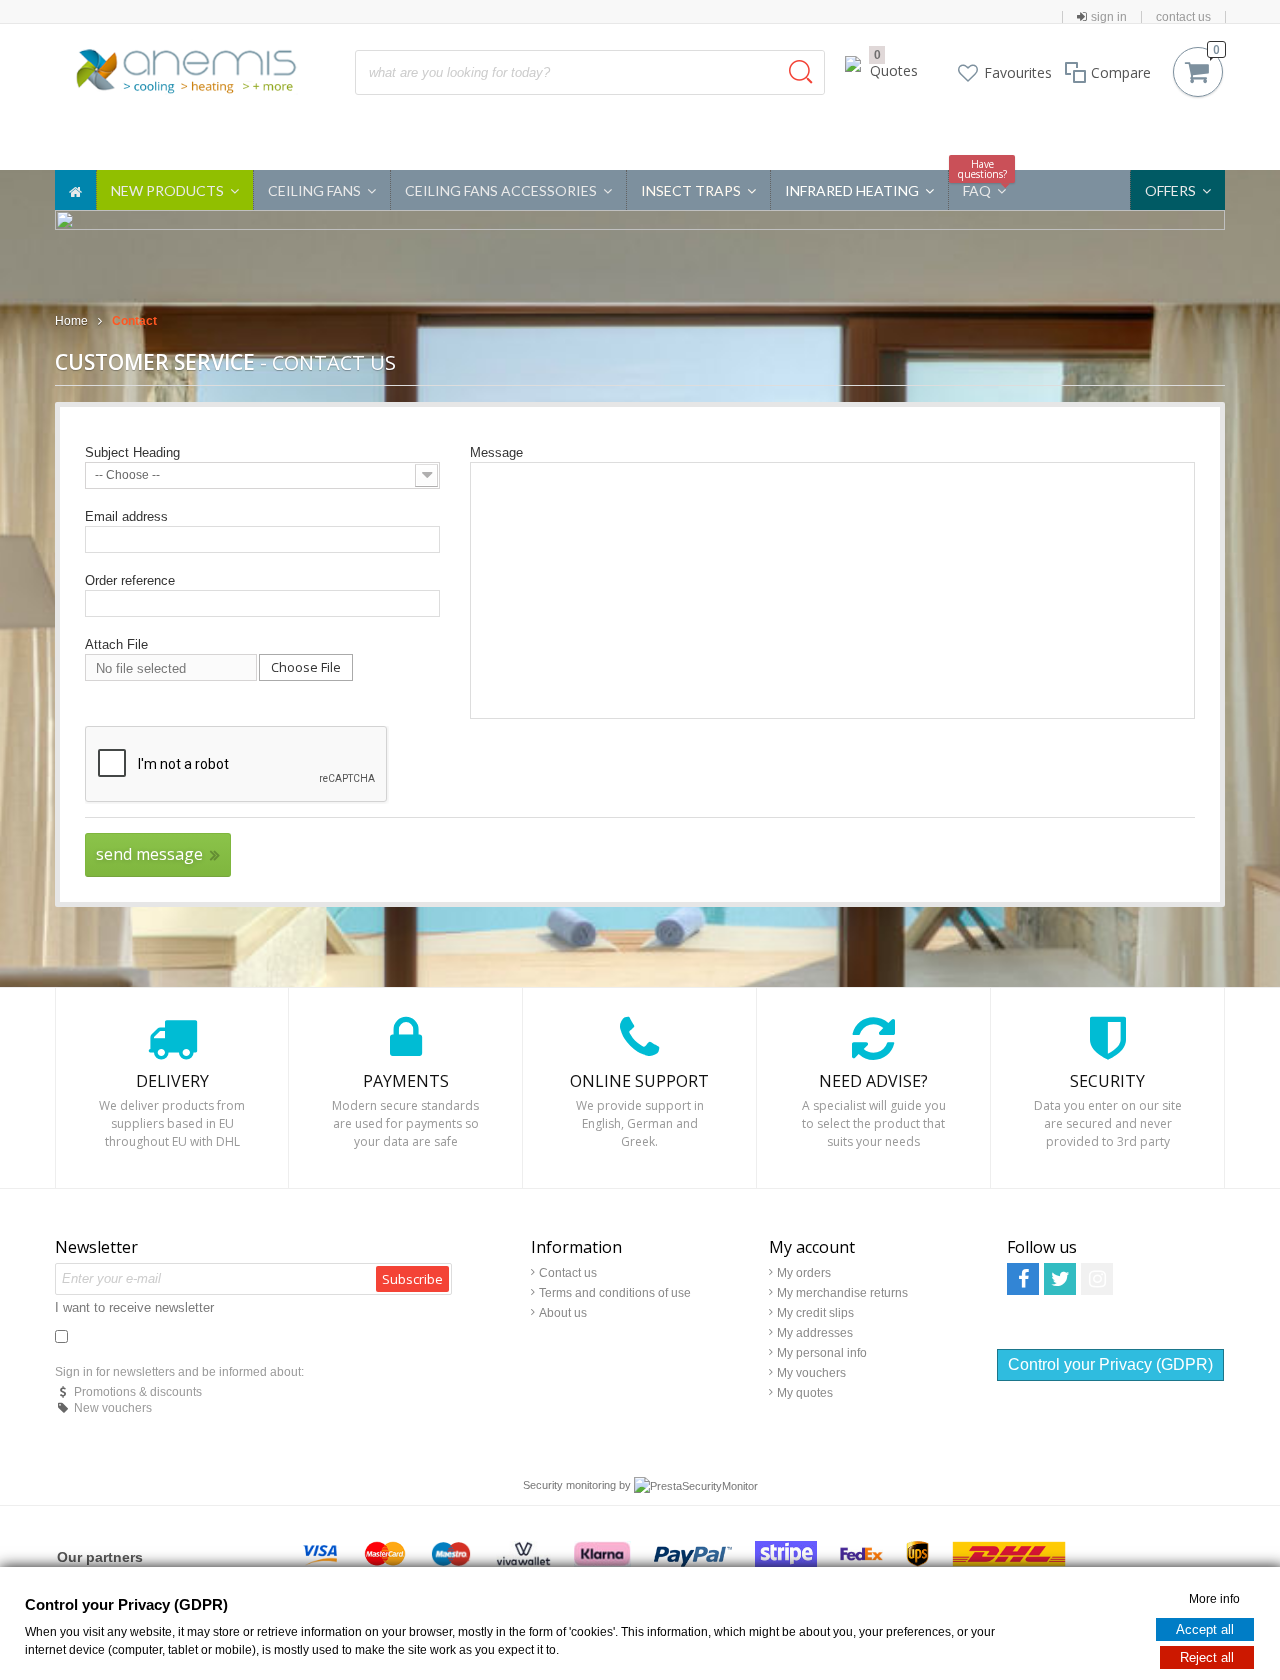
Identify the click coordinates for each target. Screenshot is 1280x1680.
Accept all (1205, 1628)
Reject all (1207, 1656)
